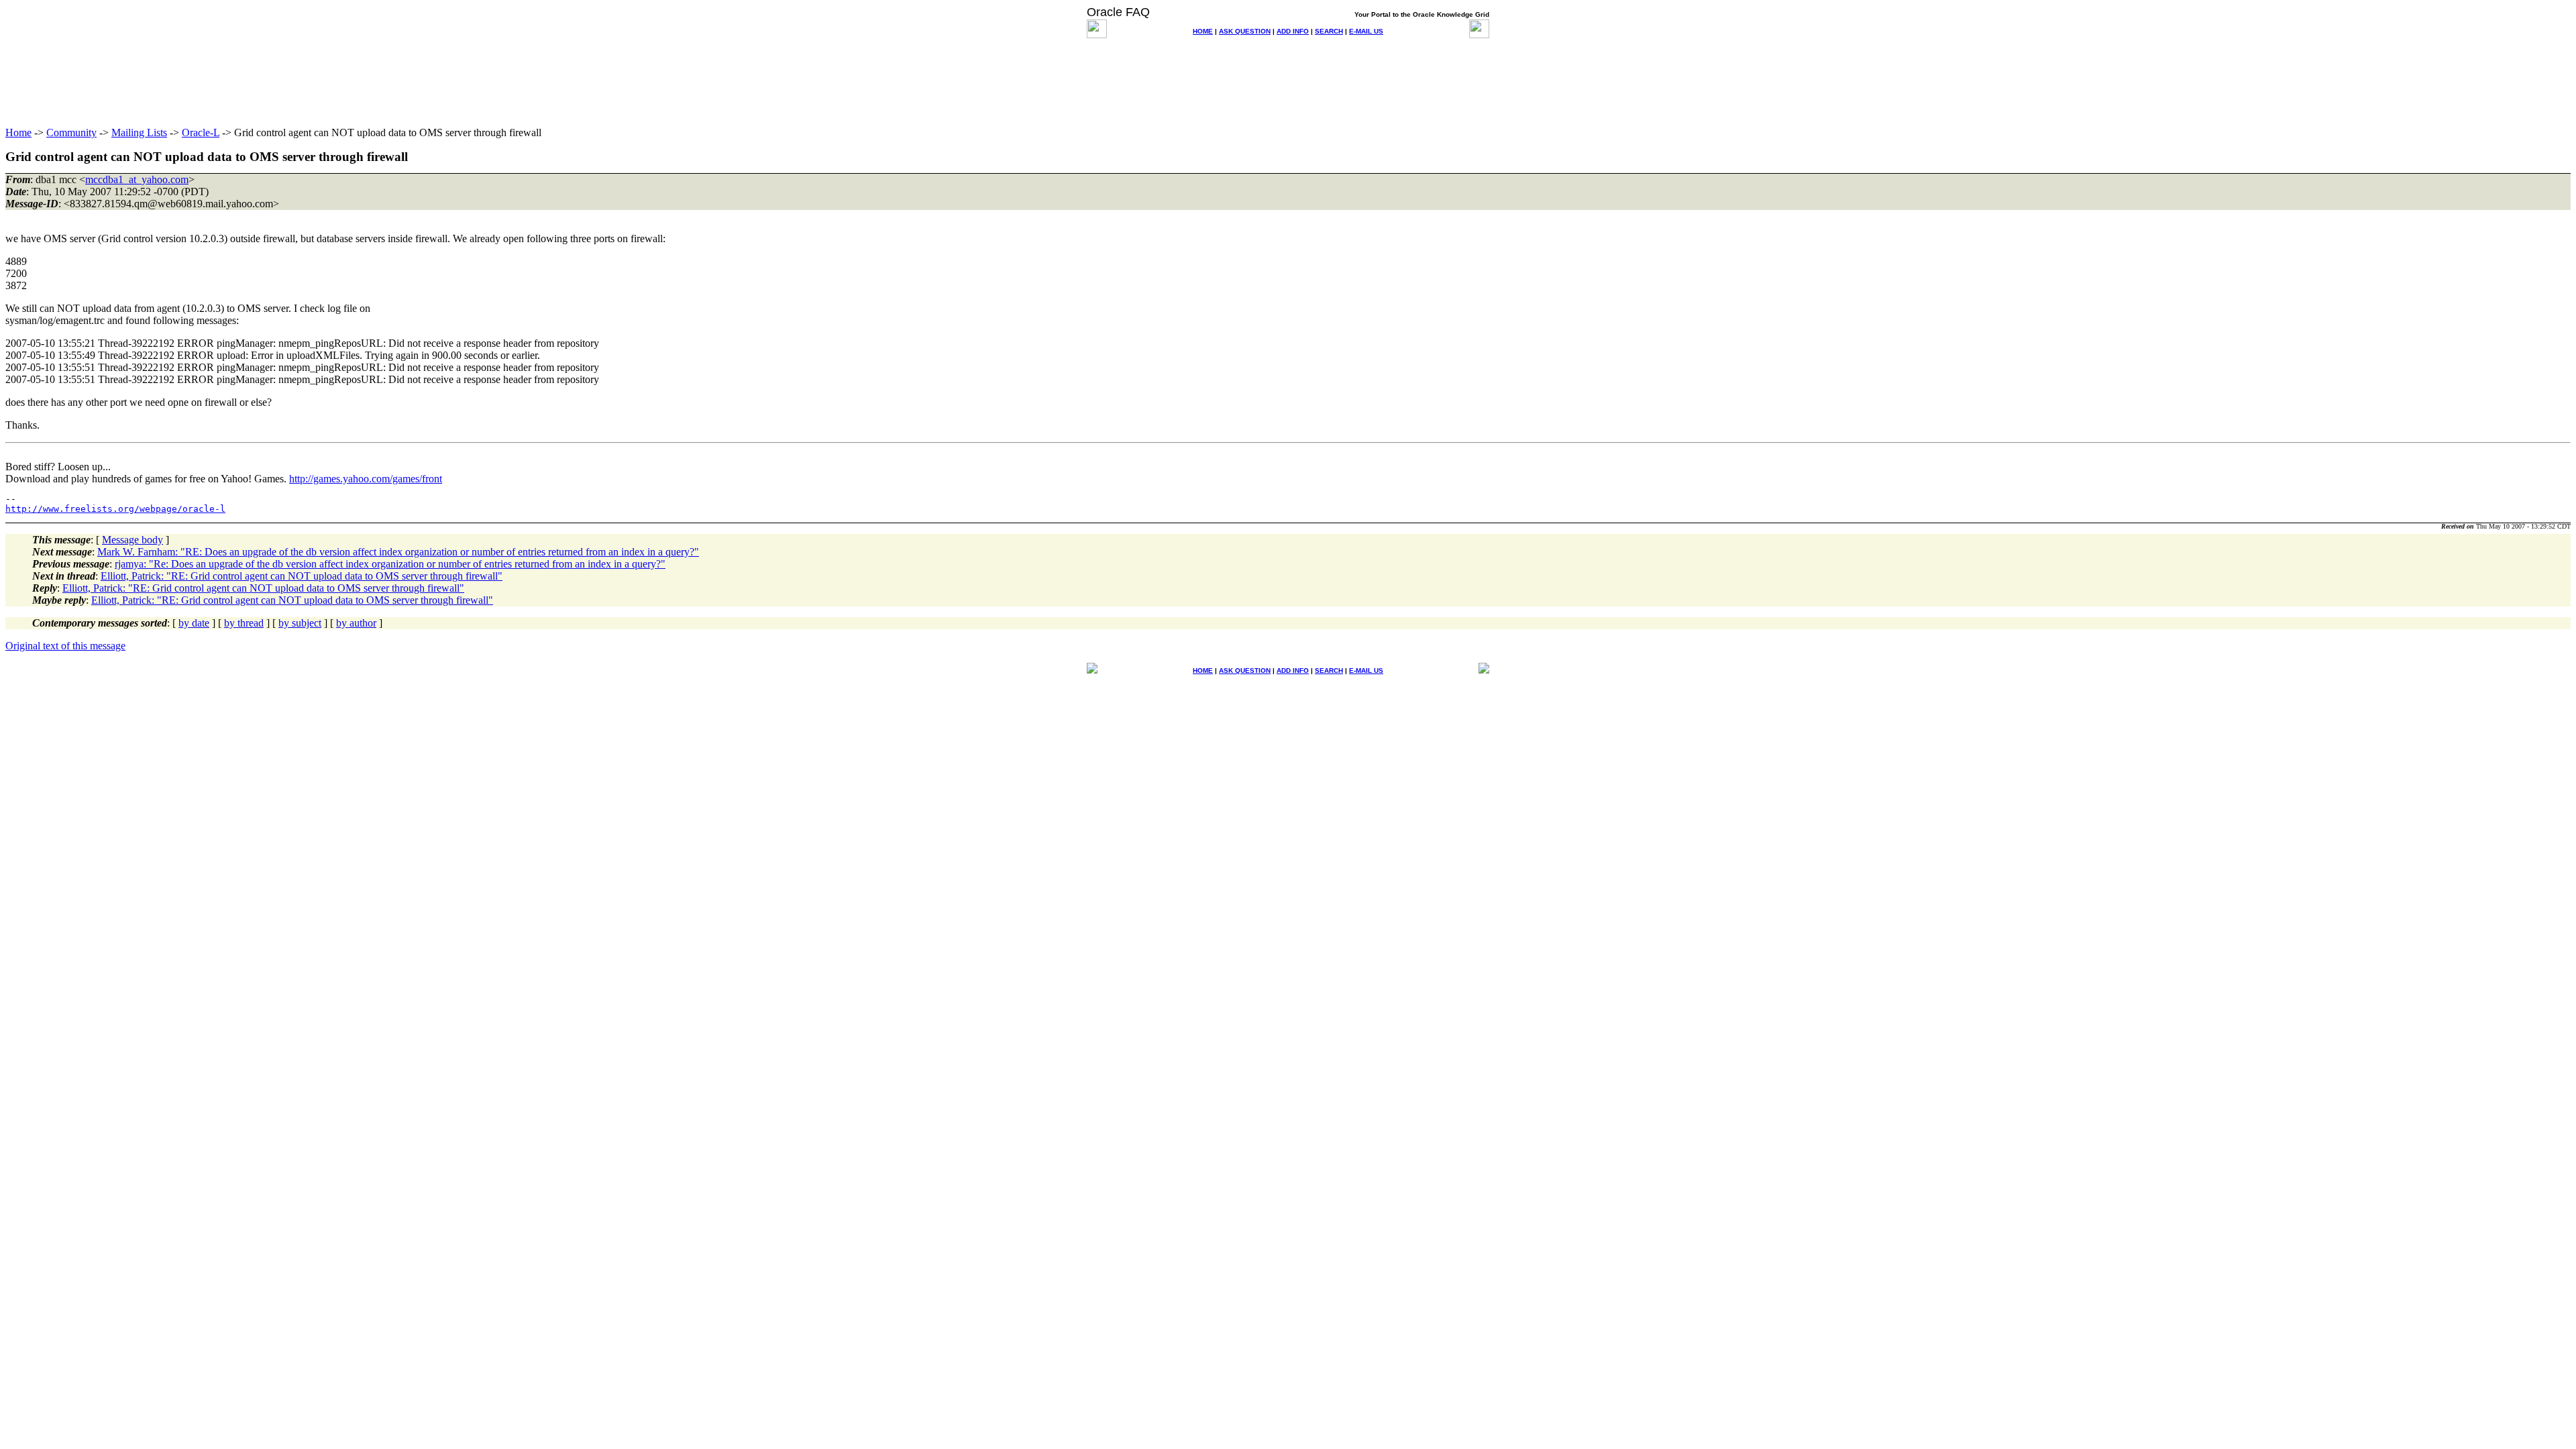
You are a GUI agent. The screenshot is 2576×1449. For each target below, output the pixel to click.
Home (18, 132)
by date (194, 623)
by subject (300, 623)
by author (356, 623)
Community (71, 132)
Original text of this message (65, 646)
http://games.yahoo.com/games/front (366, 479)
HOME (1203, 31)
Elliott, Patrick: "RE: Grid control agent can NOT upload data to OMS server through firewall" (302, 576)
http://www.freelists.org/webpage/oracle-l (115, 509)
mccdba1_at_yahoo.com (137, 179)
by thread (244, 623)
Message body (132, 540)
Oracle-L (201, 132)
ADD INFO (1293, 31)
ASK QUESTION (1245, 31)
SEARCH (1329, 31)
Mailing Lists (139, 132)
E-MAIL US (1366, 31)
